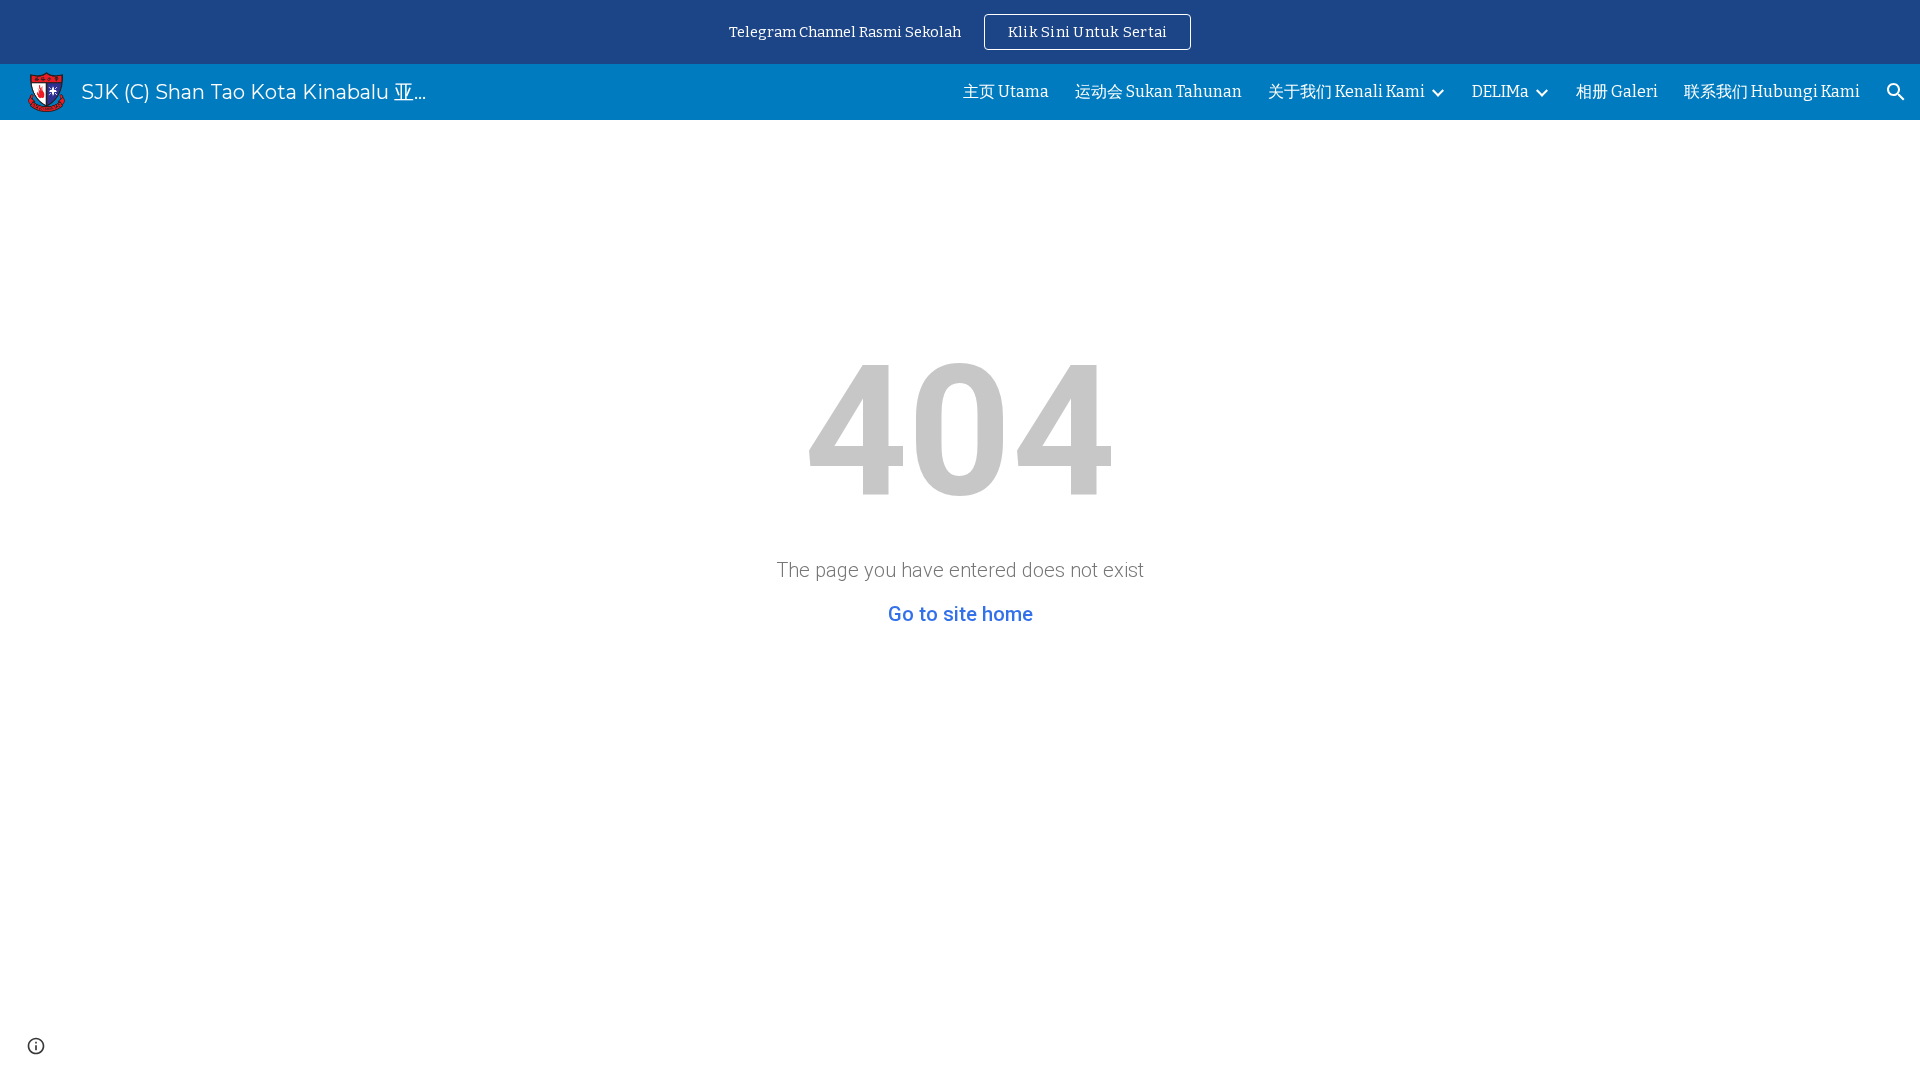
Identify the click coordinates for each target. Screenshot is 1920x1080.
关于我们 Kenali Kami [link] (1346, 91)
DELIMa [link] (1500, 91)
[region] (960, 32)
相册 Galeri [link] (1617, 91)
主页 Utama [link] (1006, 91)
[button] (1896, 92)
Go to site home (960, 614)
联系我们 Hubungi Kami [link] (1772, 91)
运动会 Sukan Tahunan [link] (1158, 91)
